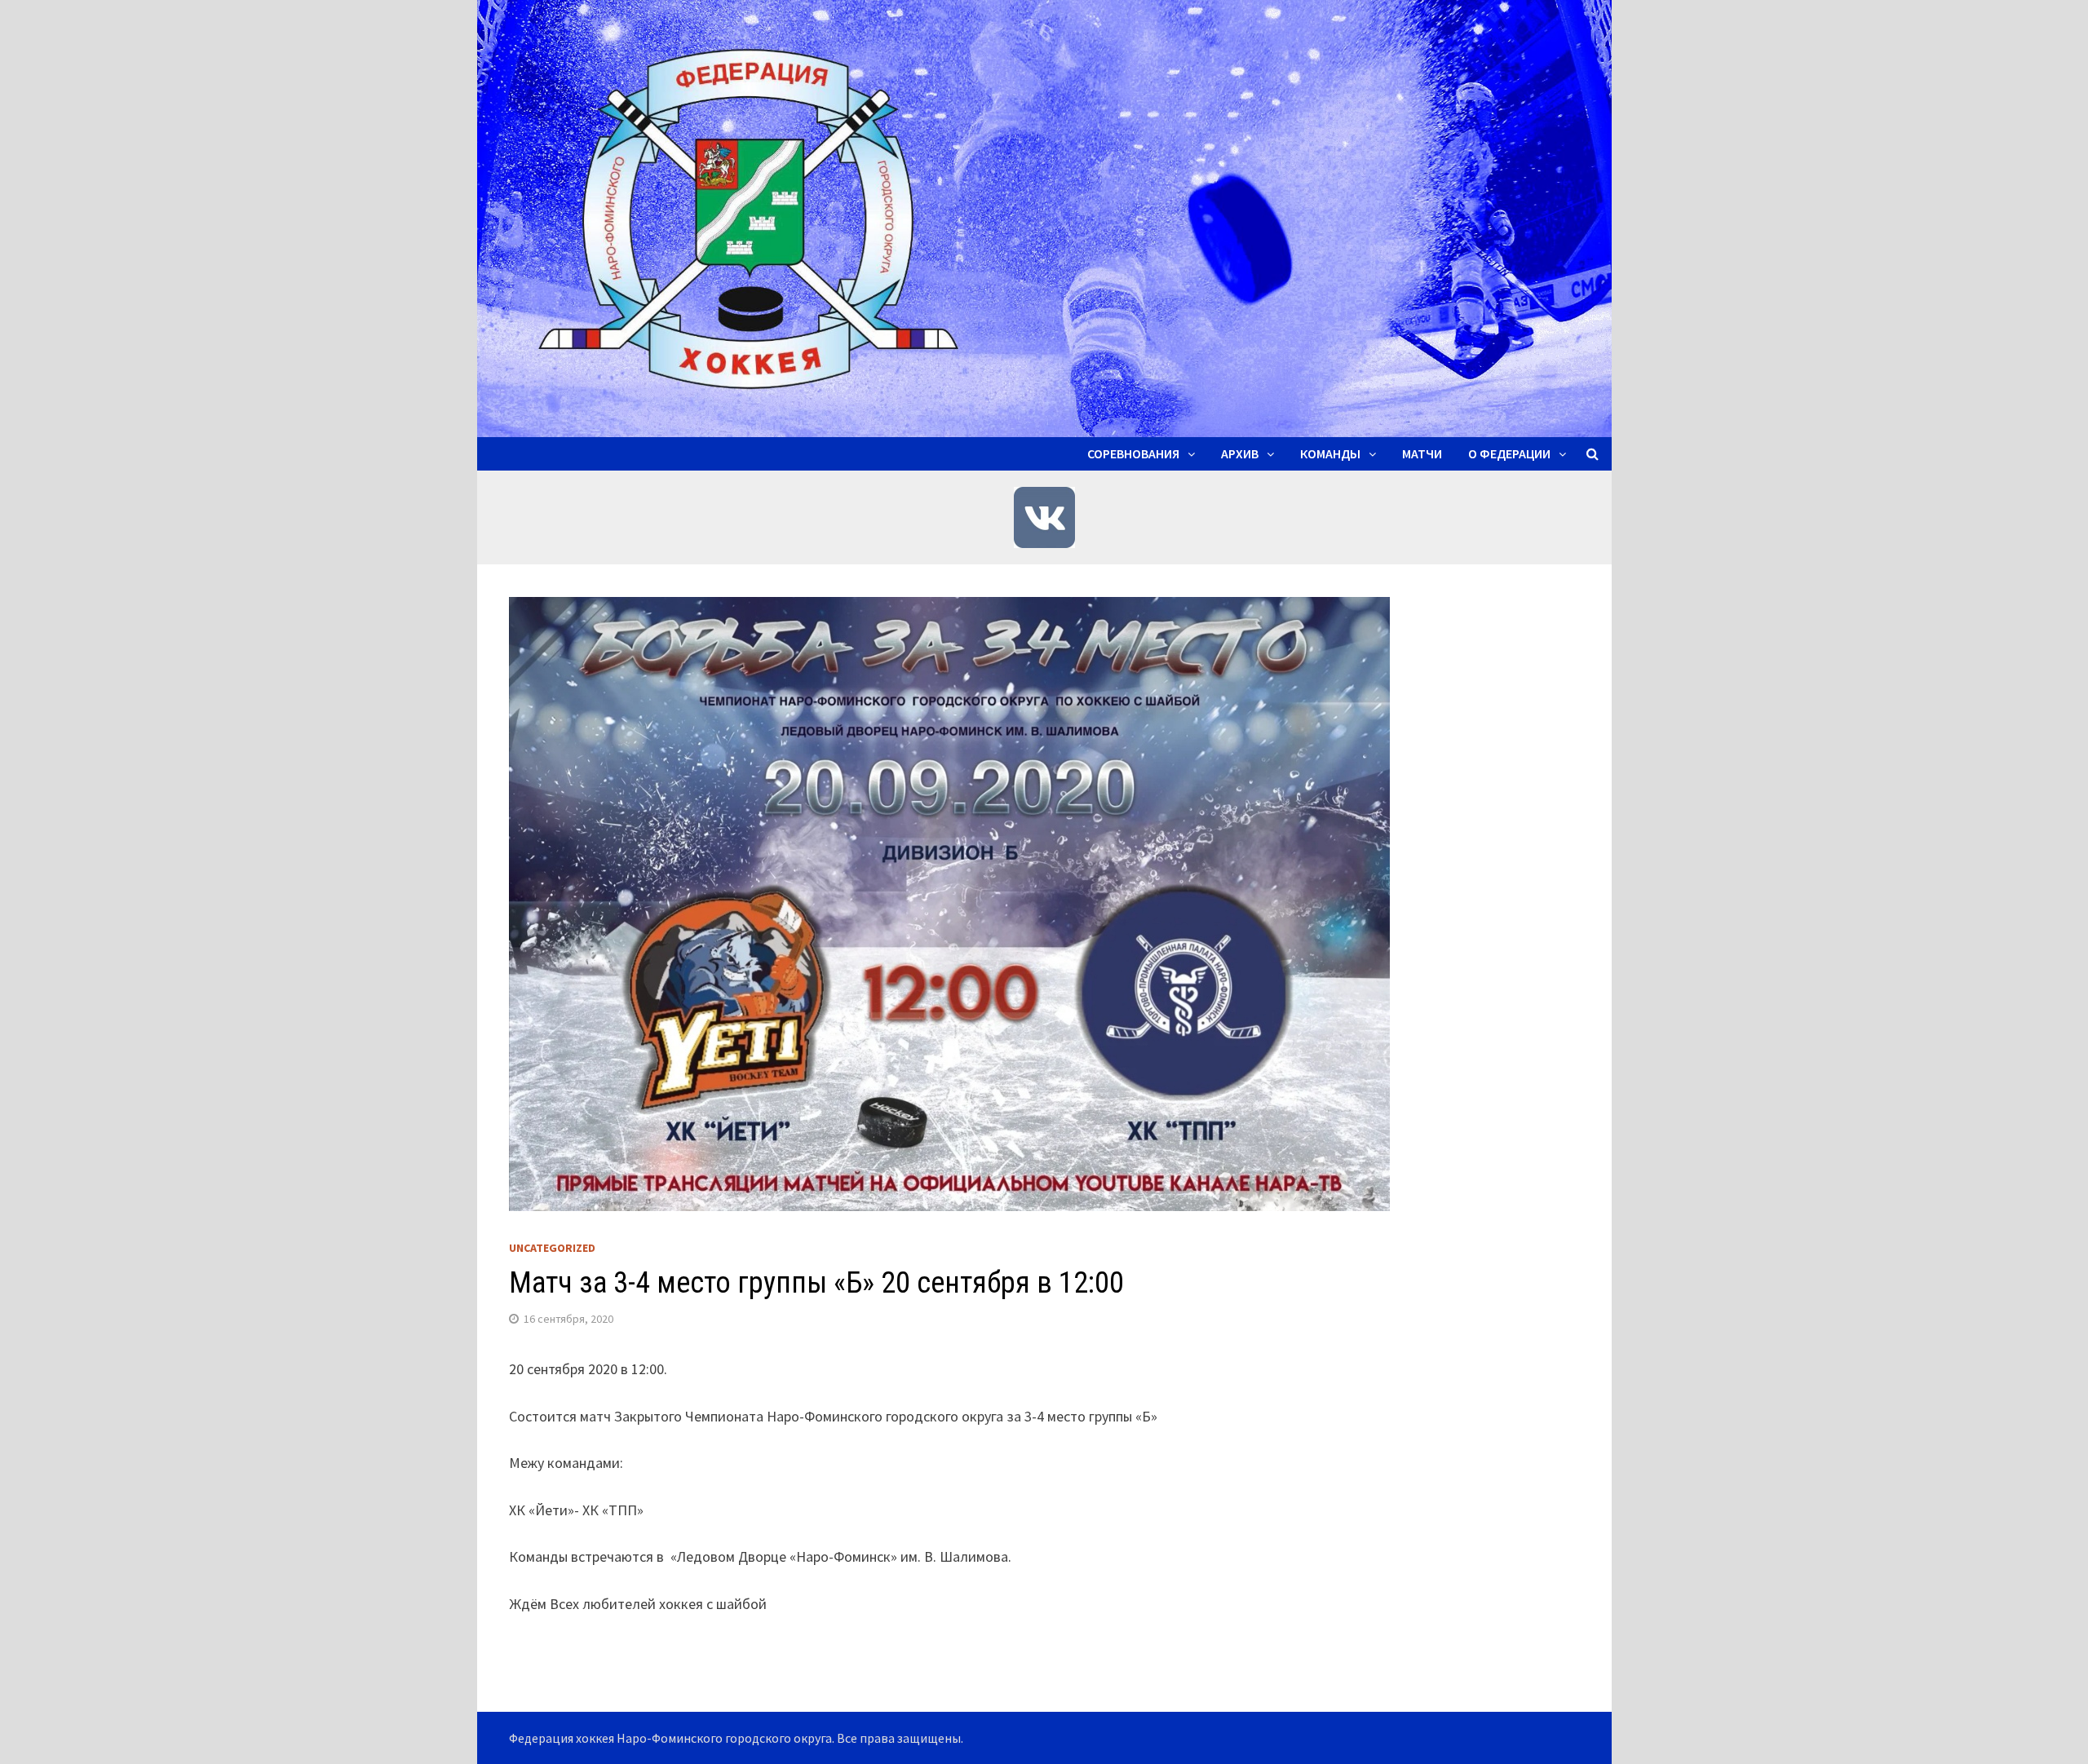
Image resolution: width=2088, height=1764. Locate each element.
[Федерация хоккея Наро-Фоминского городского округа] (1044, 217)
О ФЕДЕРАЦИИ (1509, 453)
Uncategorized (552, 1248)
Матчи (1422, 453)
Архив (1240, 453)
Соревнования (1133, 453)
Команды (1330, 453)
